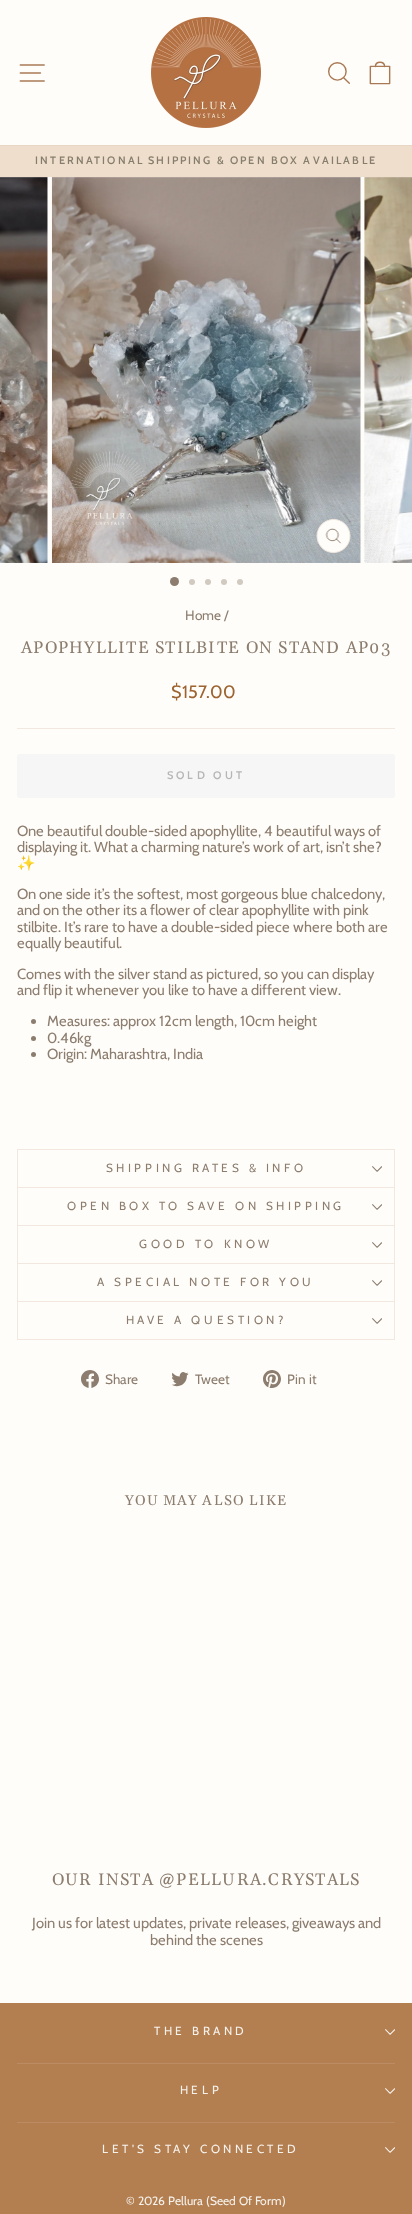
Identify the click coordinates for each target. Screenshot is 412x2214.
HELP (201, 2090)
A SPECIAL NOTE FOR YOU (206, 1282)
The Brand (201, 2031)
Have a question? (206, 1320)
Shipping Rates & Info (206, 1168)
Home (203, 615)
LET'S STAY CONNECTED (201, 2149)
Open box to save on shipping (206, 1206)
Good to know (205, 1244)
